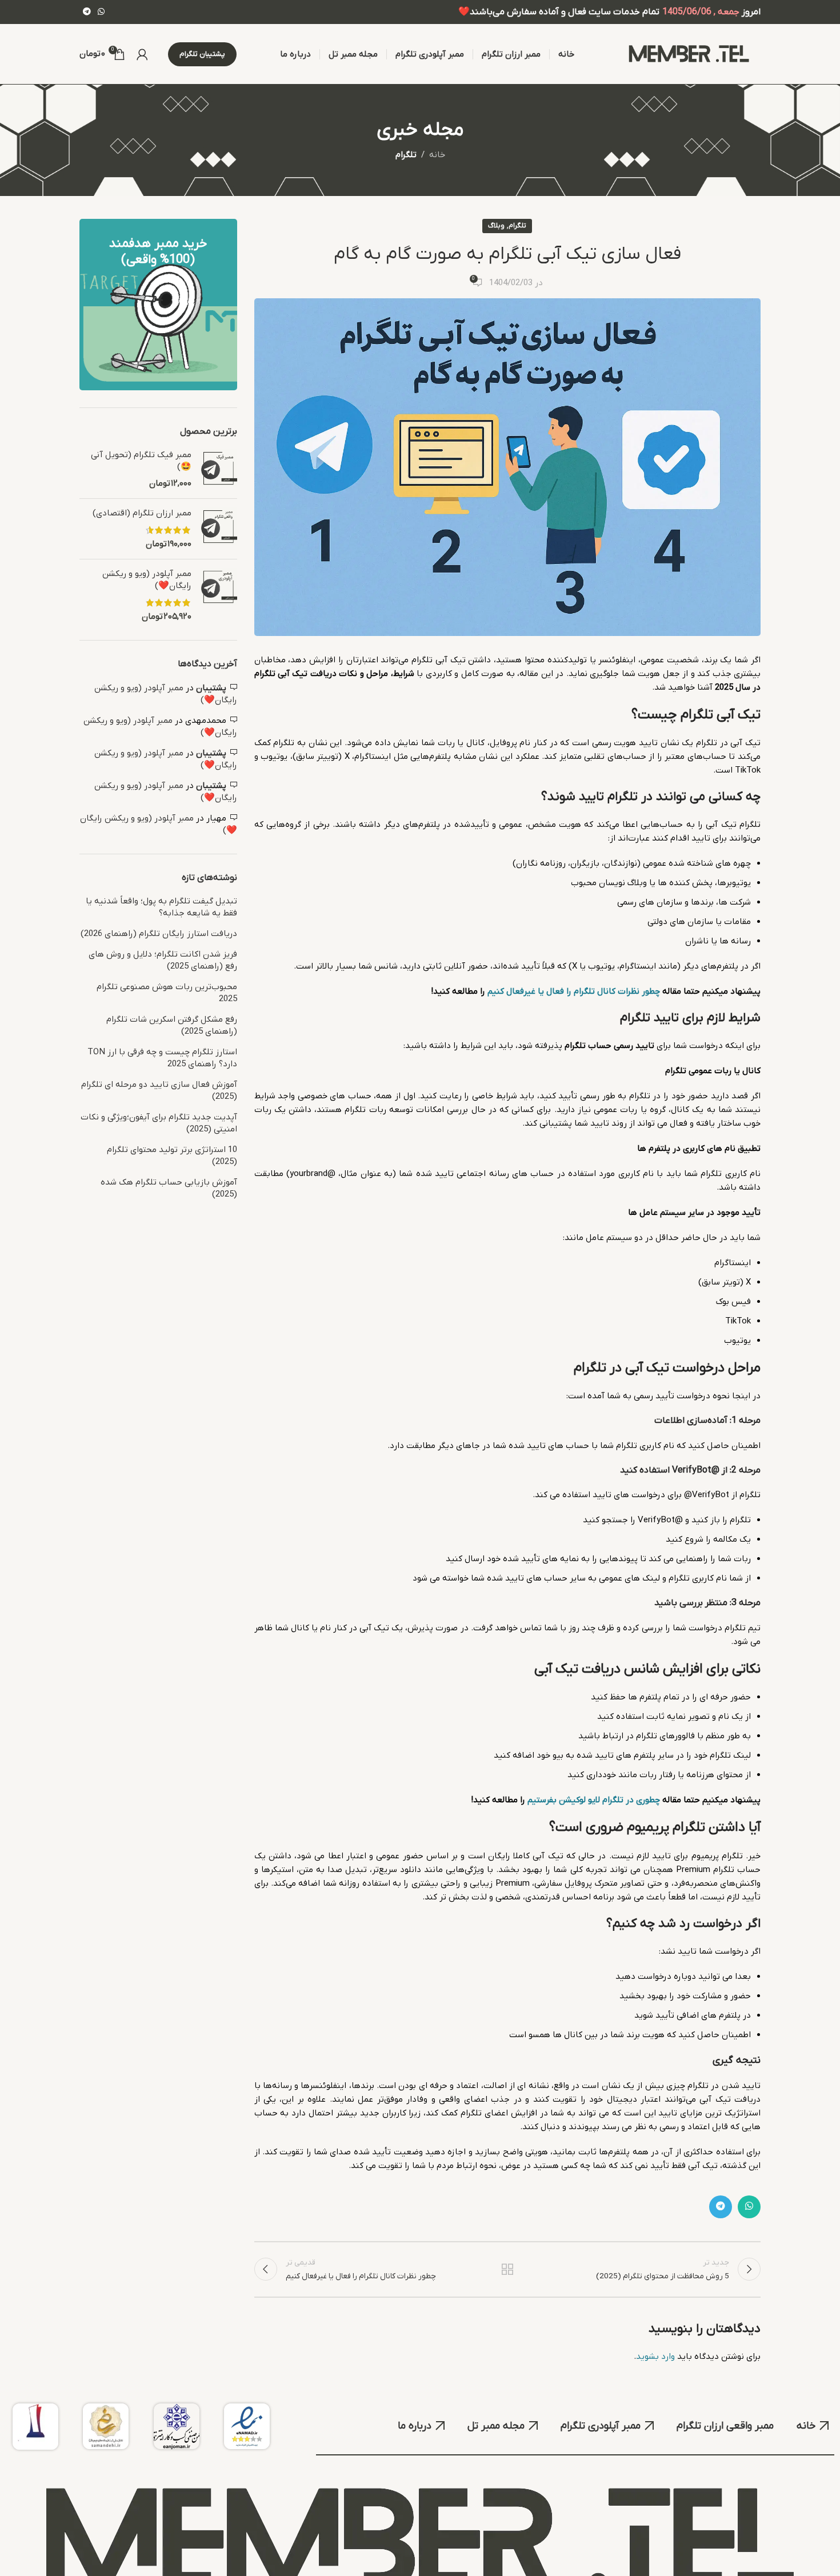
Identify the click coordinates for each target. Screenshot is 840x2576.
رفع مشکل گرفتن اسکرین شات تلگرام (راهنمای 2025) (172, 1025)
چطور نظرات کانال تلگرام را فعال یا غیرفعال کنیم (574, 991)
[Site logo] (689, 54)
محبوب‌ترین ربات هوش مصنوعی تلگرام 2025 (167, 993)
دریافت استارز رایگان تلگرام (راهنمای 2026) (159, 934)
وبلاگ (496, 226)
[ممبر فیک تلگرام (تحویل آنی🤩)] (219, 469)
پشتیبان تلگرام (202, 54)
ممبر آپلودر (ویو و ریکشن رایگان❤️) (147, 580)
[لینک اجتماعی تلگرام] (87, 12)
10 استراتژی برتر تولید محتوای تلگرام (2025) (172, 1156)
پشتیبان (211, 688)
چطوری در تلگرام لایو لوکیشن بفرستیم (594, 1800)
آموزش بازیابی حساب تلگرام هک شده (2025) (169, 1188)
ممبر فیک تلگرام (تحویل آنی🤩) (141, 461)
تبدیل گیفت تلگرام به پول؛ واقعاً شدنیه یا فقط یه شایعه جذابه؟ (161, 907)
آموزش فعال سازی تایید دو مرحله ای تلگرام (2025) (159, 1091)
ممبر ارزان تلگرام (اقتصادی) (142, 513)
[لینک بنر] (158, 305)
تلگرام (406, 155)
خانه (437, 155)
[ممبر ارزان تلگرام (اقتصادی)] (219, 529)
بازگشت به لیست (507, 2269)
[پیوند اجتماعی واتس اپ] (101, 12)
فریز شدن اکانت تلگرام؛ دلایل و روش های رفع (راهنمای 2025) (163, 960)
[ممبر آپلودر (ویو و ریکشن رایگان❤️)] (219, 595)
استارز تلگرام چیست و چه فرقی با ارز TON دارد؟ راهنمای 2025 (162, 1058)
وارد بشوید (655, 2357)
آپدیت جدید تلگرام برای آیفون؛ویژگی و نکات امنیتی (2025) (159, 1123)
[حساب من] (142, 54)
